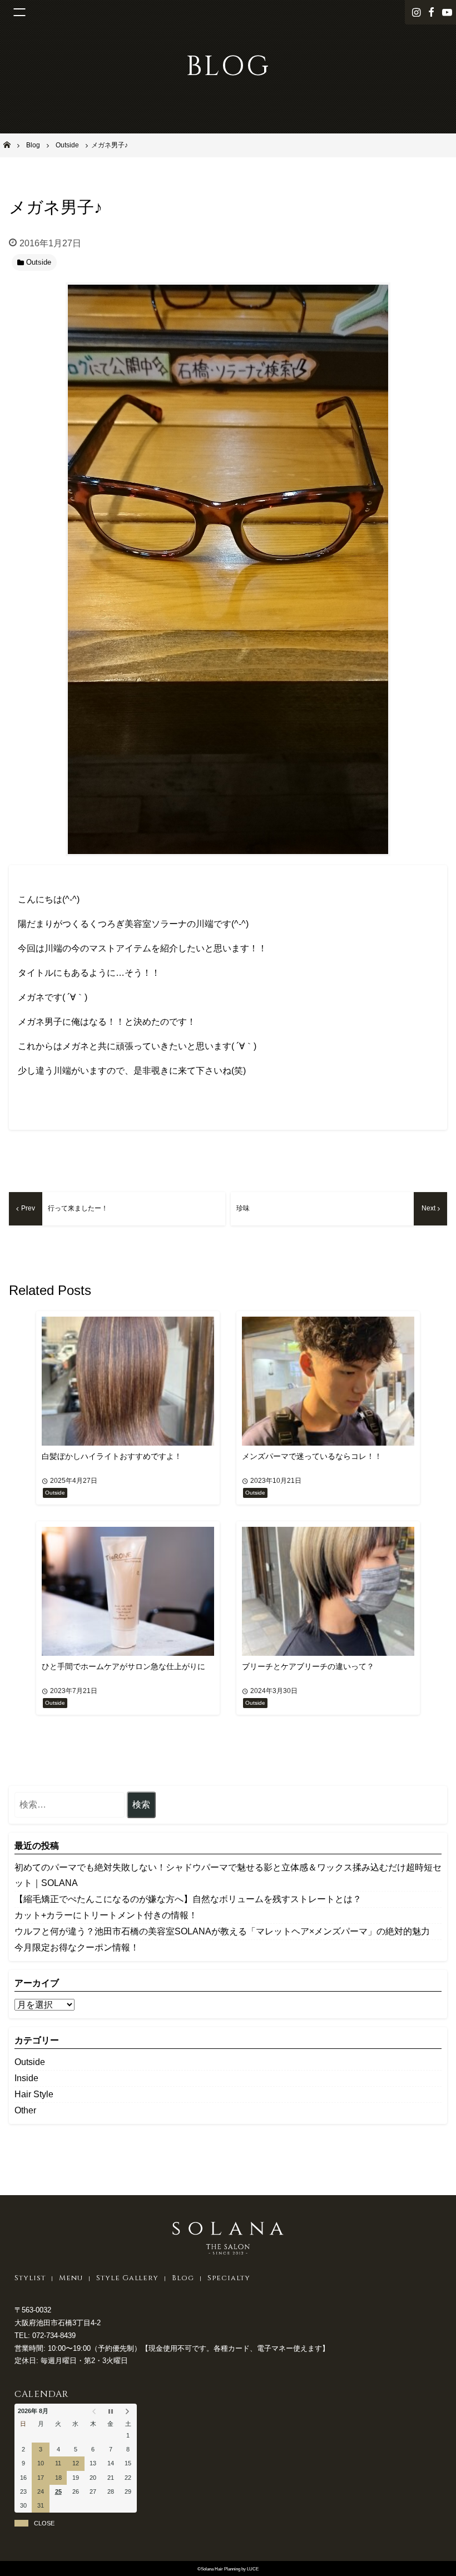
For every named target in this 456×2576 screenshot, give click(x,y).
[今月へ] (110, 2411)
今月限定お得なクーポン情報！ (77, 1947)
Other (25, 2110)
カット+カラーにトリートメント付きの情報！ (106, 1915)
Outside (30, 2062)
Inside (26, 2078)
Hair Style (34, 2094)
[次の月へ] (128, 2411)
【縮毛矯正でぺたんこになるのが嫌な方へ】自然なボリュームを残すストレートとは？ (188, 1899)
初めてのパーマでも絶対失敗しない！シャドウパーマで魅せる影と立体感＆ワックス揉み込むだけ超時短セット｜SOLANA (228, 1875)
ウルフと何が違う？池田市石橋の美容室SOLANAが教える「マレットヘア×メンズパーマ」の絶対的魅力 (222, 1931)
